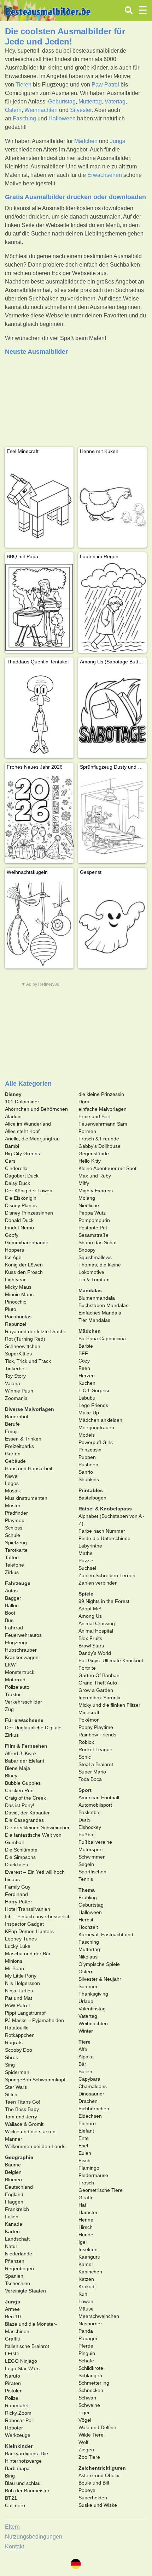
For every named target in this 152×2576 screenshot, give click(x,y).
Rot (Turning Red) (25, 1339)
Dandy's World (95, 1653)
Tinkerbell (16, 1368)
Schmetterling (94, 2383)
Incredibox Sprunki (99, 1698)
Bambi (12, 1146)
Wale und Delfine (97, 2427)
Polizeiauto (17, 1687)
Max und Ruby (95, 1176)
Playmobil (16, 1520)
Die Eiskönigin (21, 1198)
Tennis (86, 1879)
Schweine (89, 2405)
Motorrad (15, 1680)
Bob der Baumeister (27, 2491)
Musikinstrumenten (26, 1498)
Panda (86, 2331)
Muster (13, 1505)
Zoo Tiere (89, 2457)
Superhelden (93, 2498)
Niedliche (89, 1205)
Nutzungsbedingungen (34, 2537)
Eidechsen (90, 2116)
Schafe (86, 2361)
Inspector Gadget (24, 1924)
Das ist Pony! (20, 1805)
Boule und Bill (94, 2483)
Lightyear (15, 1280)
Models (87, 1435)
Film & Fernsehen (26, 1746)
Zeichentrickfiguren (102, 2468)
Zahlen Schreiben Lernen (107, 1575)
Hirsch (86, 2227)
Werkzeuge (18, 2435)
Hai (82, 2205)
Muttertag (90, 102)
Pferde (86, 2346)
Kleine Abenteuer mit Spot (107, 1168)
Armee (12, 2309)
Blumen (13, 2180)
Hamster (88, 2212)
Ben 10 (13, 2316)
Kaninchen (90, 2272)
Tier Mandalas (94, 1320)
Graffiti (12, 2339)
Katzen (86, 2279)
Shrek (11, 2057)
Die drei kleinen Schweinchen (38, 1827)
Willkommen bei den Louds (35, 2146)
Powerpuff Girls (96, 1442)
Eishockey (90, 1827)
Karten (12, 2231)
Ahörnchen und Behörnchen (36, 1109)
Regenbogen (19, 2268)
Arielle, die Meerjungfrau (32, 1139)
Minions (14, 1961)
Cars (10, 1161)
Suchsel (87, 1568)
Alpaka (86, 2057)
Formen (87, 1131)
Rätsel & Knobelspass (105, 1509)
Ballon (12, 1605)
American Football (99, 1797)
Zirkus (12, 1572)
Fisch (84, 2160)
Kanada (14, 2224)
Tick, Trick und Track (28, 1361)
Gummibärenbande (27, 1242)
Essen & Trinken (23, 1439)
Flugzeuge (17, 1642)
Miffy (84, 1183)
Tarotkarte (16, 1550)
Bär (82, 2064)
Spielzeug (16, 1543)
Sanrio (86, 1472)
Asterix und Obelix (99, 2475)
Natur (11, 2246)
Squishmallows (95, 1257)
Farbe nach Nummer (102, 1531)
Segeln (86, 1864)
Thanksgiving (93, 1994)
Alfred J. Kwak (21, 1753)
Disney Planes (21, 1205)
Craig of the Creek (25, 1798)
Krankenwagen (22, 1657)
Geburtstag (62, 102)
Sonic (85, 1757)
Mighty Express (96, 1191)
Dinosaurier (91, 2094)
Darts (84, 1820)
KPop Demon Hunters (29, 1931)
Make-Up (89, 1413)
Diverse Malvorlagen (30, 1409)
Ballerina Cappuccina (102, 1338)
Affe (83, 2049)
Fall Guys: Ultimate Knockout (111, 1660)
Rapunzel (16, 1324)
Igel (83, 2242)
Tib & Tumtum (94, 1280)
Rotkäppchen (20, 2035)
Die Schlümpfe (21, 1850)
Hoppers (14, 1250)
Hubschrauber (21, 1650)
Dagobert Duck (22, 1176)
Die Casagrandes (24, 1820)
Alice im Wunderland (28, 1124)
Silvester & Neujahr (100, 1979)
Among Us (90, 1616)
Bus (9, 1620)
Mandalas (90, 1290)
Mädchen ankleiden (100, 1420)
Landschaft (17, 2239)
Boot (10, 1613)
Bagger (13, 1598)
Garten (13, 1454)
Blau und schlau (23, 2483)
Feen (84, 1368)
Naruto (13, 2376)
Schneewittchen (23, 1346)
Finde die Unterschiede (104, 1538)
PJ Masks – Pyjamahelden (34, 2020)
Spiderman (17, 2072)
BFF (83, 1353)
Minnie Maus (19, 1294)
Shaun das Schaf (98, 1242)
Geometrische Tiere (101, 2190)
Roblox (86, 1742)
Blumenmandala (97, 1298)
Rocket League (95, 1749)
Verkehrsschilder (24, 1702)
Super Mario (92, 1772)
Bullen (85, 2071)
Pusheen (88, 1465)
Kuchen (87, 1383)
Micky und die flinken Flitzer (109, 1705)
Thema (87, 1890)
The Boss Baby (22, 2109)
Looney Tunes (21, 1939)
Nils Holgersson (22, 1983)
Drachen (88, 2101)
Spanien (14, 2276)
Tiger (84, 2413)
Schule (13, 1535)
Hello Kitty (90, 1161)
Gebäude (15, 1461)
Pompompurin (94, 1220)
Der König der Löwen (29, 1191)
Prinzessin (90, 1450)
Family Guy (18, 1887)
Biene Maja (17, 1768)
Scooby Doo (19, 2050)
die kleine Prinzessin (101, 1094)
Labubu (87, 1398)
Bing (10, 2476)
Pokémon (89, 1720)
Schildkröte (91, 2368)
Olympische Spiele (99, 1964)
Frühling (88, 1897)
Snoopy (87, 1250)
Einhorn (87, 2123)
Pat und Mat (19, 1998)
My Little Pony (21, 1976)
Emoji (11, 1431)
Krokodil (87, 2286)
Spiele (86, 1594)
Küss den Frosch (24, 1272)
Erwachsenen (105, 175)
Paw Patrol (105, 85)
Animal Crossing (97, 1623)
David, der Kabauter (27, 1813)
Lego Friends (93, 1405)
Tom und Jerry (21, 2117)
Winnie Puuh (19, 1391)
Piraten (13, 2383)
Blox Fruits (90, 1638)
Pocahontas (18, 1317)
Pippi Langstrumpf (25, 2013)
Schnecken (91, 2390)
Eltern (12, 2527)
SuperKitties (18, 1354)
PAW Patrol (17, 2005)
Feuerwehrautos (23, 1635)
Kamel (86, 2264)
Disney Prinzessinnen (29, 1213)
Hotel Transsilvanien (28, 1909)
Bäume (13, 2165)
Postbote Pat (93, 1228)
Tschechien (17, 2283)
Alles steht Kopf (22, 1131)
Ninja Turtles (19, 1991)
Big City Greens (22, 1153)
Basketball (90, 1812)
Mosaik (13, 1491)
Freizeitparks (19, 1446)
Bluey (11, 1776)
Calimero (15, 2505)
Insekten (88, 2249)
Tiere (84, 2042)
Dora (84, 1102)
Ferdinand (16, 1894)
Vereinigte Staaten (25, 2291)
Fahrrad (14, 1628)
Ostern (13, 110)
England (14, 2194)
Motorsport (91, 1849)
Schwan (87, 2398)
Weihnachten (41, 110)
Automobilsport (95, 1805)
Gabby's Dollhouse (100, 1146)
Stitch (11, 2094)
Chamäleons (93, 2086)
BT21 (11, 2498)
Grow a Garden (96, 1690)
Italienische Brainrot (27, 2346)
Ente (84, 2138)
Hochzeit (88, 1927)
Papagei (88, 2338)
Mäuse (86, 2309)
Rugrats (14, 2043)
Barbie (86, 1346)
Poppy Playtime (96, 1727)
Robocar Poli (19, 2420)
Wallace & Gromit (24, 2124)
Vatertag (115, 102)
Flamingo (89, 2168)
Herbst (86, 1920)
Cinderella (16, 1168)
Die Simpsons (20, 1857)
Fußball (87, 1835)
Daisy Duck (17, 1183)
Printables (91, 1490)
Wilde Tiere (91, 2435)
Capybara (89, 2079)
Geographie (19, 2157)
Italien (12, 2217)
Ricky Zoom (18, 2413)
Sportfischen (92, 1872)
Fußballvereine (95, 1842)
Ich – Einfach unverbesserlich (38, 1916)
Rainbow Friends (97, 1735)
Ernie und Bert (95, 1116)
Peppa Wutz (92, 1213)
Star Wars (16, 2087)
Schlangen (90, 2375)
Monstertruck (20, 1672)
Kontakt (14, 2547)
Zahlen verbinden (98, 1583)
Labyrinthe (90, 1546)
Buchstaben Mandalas (103, 1305)
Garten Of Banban (99, 1675)
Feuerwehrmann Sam (103, 1124)
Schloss (14, 1528)
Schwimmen (92, 1857)
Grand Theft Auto (98, 1683)
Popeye (87, 2490)
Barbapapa (17, 2468)
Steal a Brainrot (96, 1764)
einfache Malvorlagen (103, 1109)
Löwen (86, 2301)
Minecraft (89, 1712)
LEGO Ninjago (21, 2361)
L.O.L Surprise (95, 1390)
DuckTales (16, 1865)
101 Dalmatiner (22, 1102)
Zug (9, 1709)
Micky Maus (18, 1287)
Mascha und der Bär (28, 1954)
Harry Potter (19, 1902)
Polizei (12, 2398)
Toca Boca (90, 1779)
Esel (83, 2146)
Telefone (14, 1565)
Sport (85, 1790)
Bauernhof (17, 1417)
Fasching (24, 118)
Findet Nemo (19, 1228)
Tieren (24, 85)
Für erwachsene (24, 1720)
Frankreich (17, 2209)
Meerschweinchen (99, 2316)
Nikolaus (88, 1957)
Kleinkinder (19, 2446)
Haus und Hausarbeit (29, 1468)
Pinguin (87, 2353)
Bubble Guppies (23, 1783)
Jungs (118, 141)
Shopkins (89, 1479)
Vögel (85, 2420)
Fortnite (87, 1668)
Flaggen (14, 2202)
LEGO (12, 2354)
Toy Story (15, 1376)
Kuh (83, 2294)
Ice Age (13, 1257)
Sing (10, 2065)
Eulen (85, 2153)
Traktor (13, 1694)
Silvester (81, 110)
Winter (86, 2031)
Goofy (12, 1235)
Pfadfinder (16, 1513)
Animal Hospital (96, 1631)
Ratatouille (17, 2028)
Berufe (12, 1424)
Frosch (86, 2183)
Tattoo (12, 1557)
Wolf (83, 2442)
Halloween (62, 118)
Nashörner (90, 2324)
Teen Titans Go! (23, 2102)
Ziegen (86, 2450)
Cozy (84, 1361)
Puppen (87, 1457)
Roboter (14, 2428)
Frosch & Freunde (99, 1139)
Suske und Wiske (98, 2505)
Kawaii (12, 1476)
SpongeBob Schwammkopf (35, 2080)
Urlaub (86, 2001)
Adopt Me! (90, 1609)
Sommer (88, 1986)
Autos (11, 1591)
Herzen (87, 1376)
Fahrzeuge (18, 1583)
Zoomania (16, 1398)
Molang (87, 1198)
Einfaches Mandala (100, 1313)
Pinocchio (16, 1302)
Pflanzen (15, 2261)
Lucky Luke (18, 1946)
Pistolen (14, 2391)
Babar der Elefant (25, 1761)
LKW (10, 1665)
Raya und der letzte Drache (36, 1331)
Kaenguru (89, 2257)
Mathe (86, 1553)
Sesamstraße (93, 1235)
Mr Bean (14, 1968)
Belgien (13, 2172)
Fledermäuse (93, 2175)
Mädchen (86, 141)
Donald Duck (19, 1220)
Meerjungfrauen (96, 1427)
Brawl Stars (91, 1646)
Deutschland (19, 2187)
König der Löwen (24, 1265)
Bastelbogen (92, 1498)
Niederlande (19, 2254)
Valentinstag (92, 2009)
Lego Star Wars (22, 2368)
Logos (12, 1483)
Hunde (86, 2235)
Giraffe (86, 2198)
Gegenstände (94, 1153)
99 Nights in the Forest (104, 1601)
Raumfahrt (17, 2405)
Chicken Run (19, 1790)
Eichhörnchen (94, 2109)
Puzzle (86, 1561)
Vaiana (13, 1383)
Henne (86, 2220)
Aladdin (13, 1116)
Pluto (11, 1309)
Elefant (86, 2131)
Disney (13, 1094)
